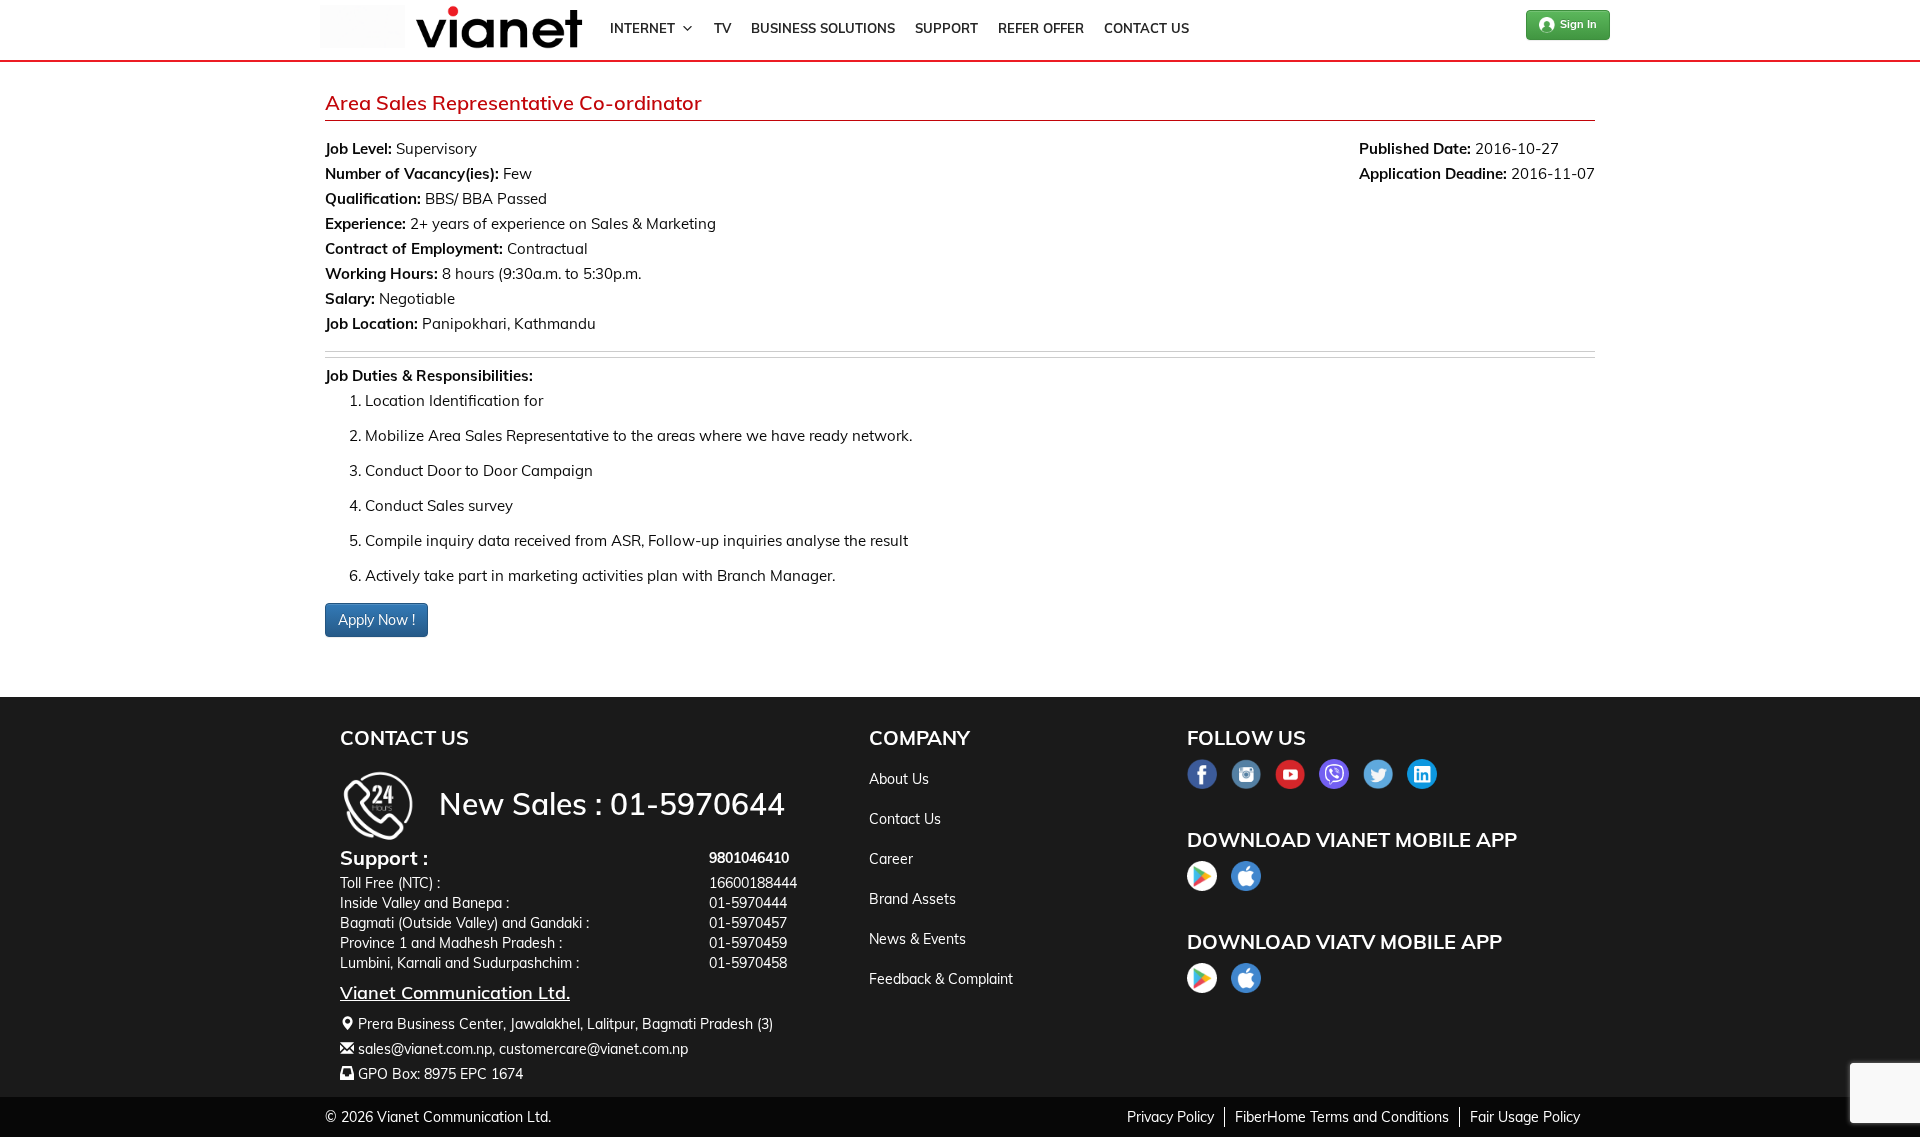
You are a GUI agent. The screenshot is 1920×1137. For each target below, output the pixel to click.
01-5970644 (697, 804)
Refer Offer (1041, 28)
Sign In (1578, 24)
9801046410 (749, 858)
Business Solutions (823, 28)
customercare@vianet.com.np (593, 1049)
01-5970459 (748, 943)
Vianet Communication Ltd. (464, 1117)
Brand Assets (912, 899)
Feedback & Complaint (941, 979)
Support (946, 28)
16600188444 (753, 883)
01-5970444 (748, 903)
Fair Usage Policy (1525, 1117)
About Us (899, 779)
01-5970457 (748, 923)
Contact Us (1146, 28)
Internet (642, 28)
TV (722, 28)
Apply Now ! (376, 620)
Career (891, 859)
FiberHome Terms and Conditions (1342, 1117)
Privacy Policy (1170, 1117)
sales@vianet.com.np (425, 1049)
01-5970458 (748, 963)
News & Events (917, 939)
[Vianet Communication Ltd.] (499, 44)
